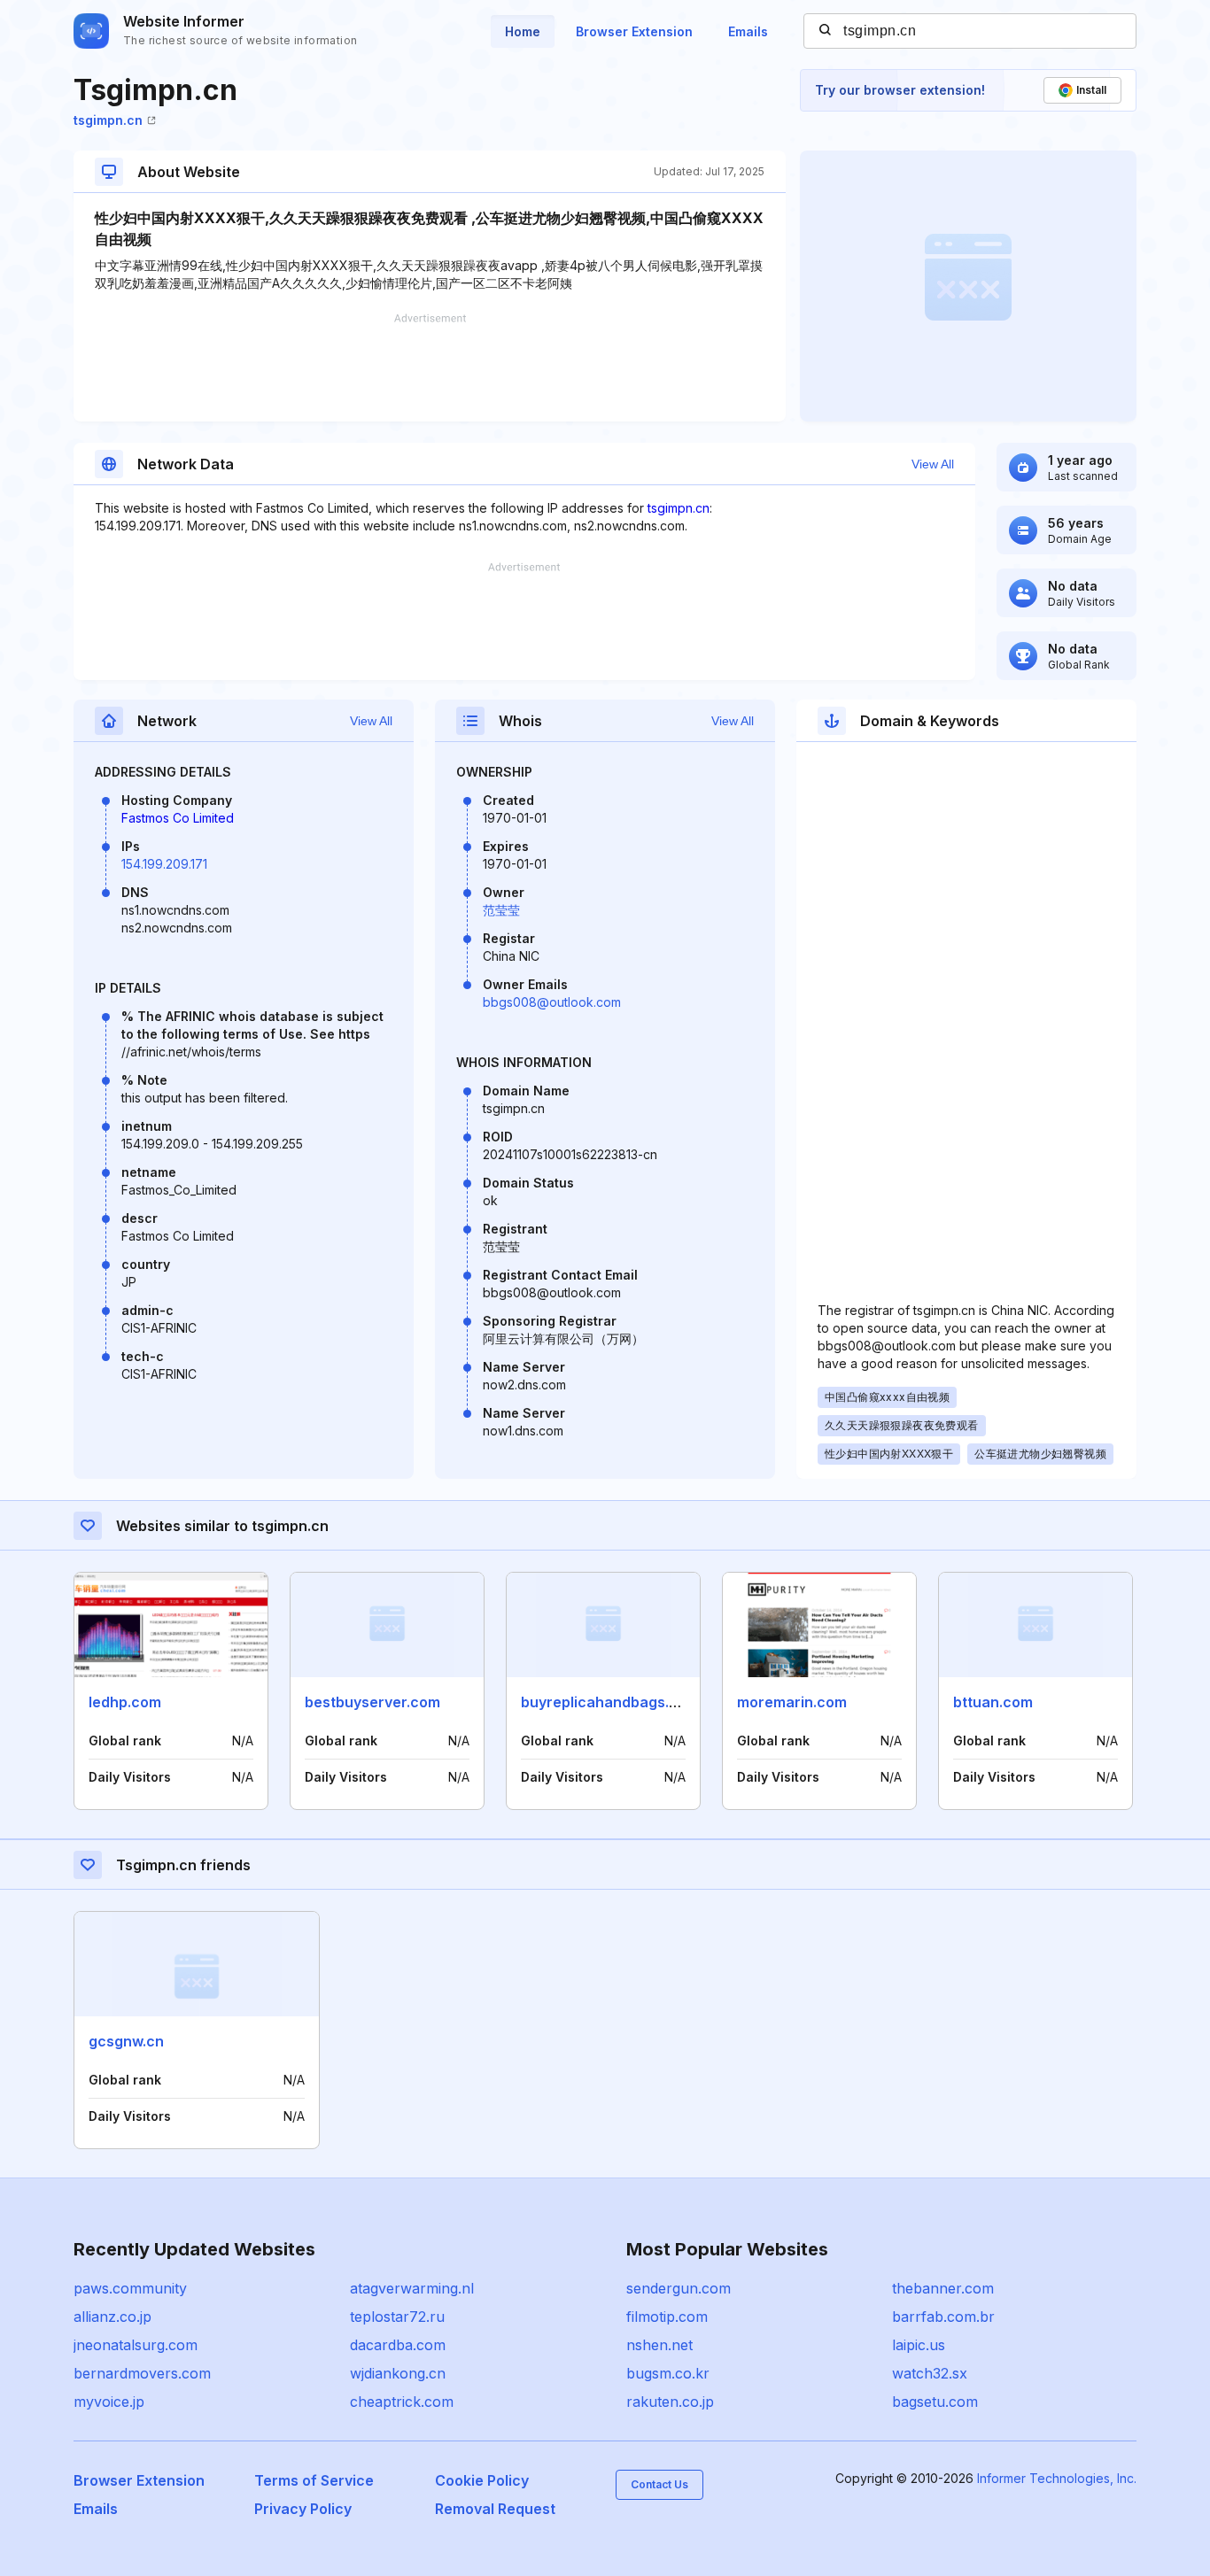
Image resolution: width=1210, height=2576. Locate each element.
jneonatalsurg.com (136, 2345)
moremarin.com (792, 1702)
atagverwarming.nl (412, 2288)
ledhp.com (125, 1702)
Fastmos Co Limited (178, 818)
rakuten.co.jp (670, 2402)
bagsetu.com (935, 2402)
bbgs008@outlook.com (552, 1002)
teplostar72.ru (397, 2317)
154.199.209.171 (164, 864)
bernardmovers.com (142, 2373)
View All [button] (933, 464)
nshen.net (659, 2345)
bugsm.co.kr (668, 2373)
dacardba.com (398, 2345)
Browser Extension (634, 31)
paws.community (130, 2288)
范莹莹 (501, 910)
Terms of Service (314, 2480)
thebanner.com (943, 2288)
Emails (748, 31)
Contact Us (659, 2484)
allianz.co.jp (112, 2317)
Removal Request (495, 2509)
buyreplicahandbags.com (610, 1702)
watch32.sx (930, 2373)
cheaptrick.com (402, 2402)
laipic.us (919, 2345)
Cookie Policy (482, 2480)
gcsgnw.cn (126, 2041)
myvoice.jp (109, 2402)
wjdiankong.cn (398, 2373)
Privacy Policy (303, 2509)
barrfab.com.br (943, 2317)
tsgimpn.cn (108, 120)
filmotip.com (667, 2317)
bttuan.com (993, 1702)
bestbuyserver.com (372, 1702)
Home (523, 31)
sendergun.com (679, 2288)
